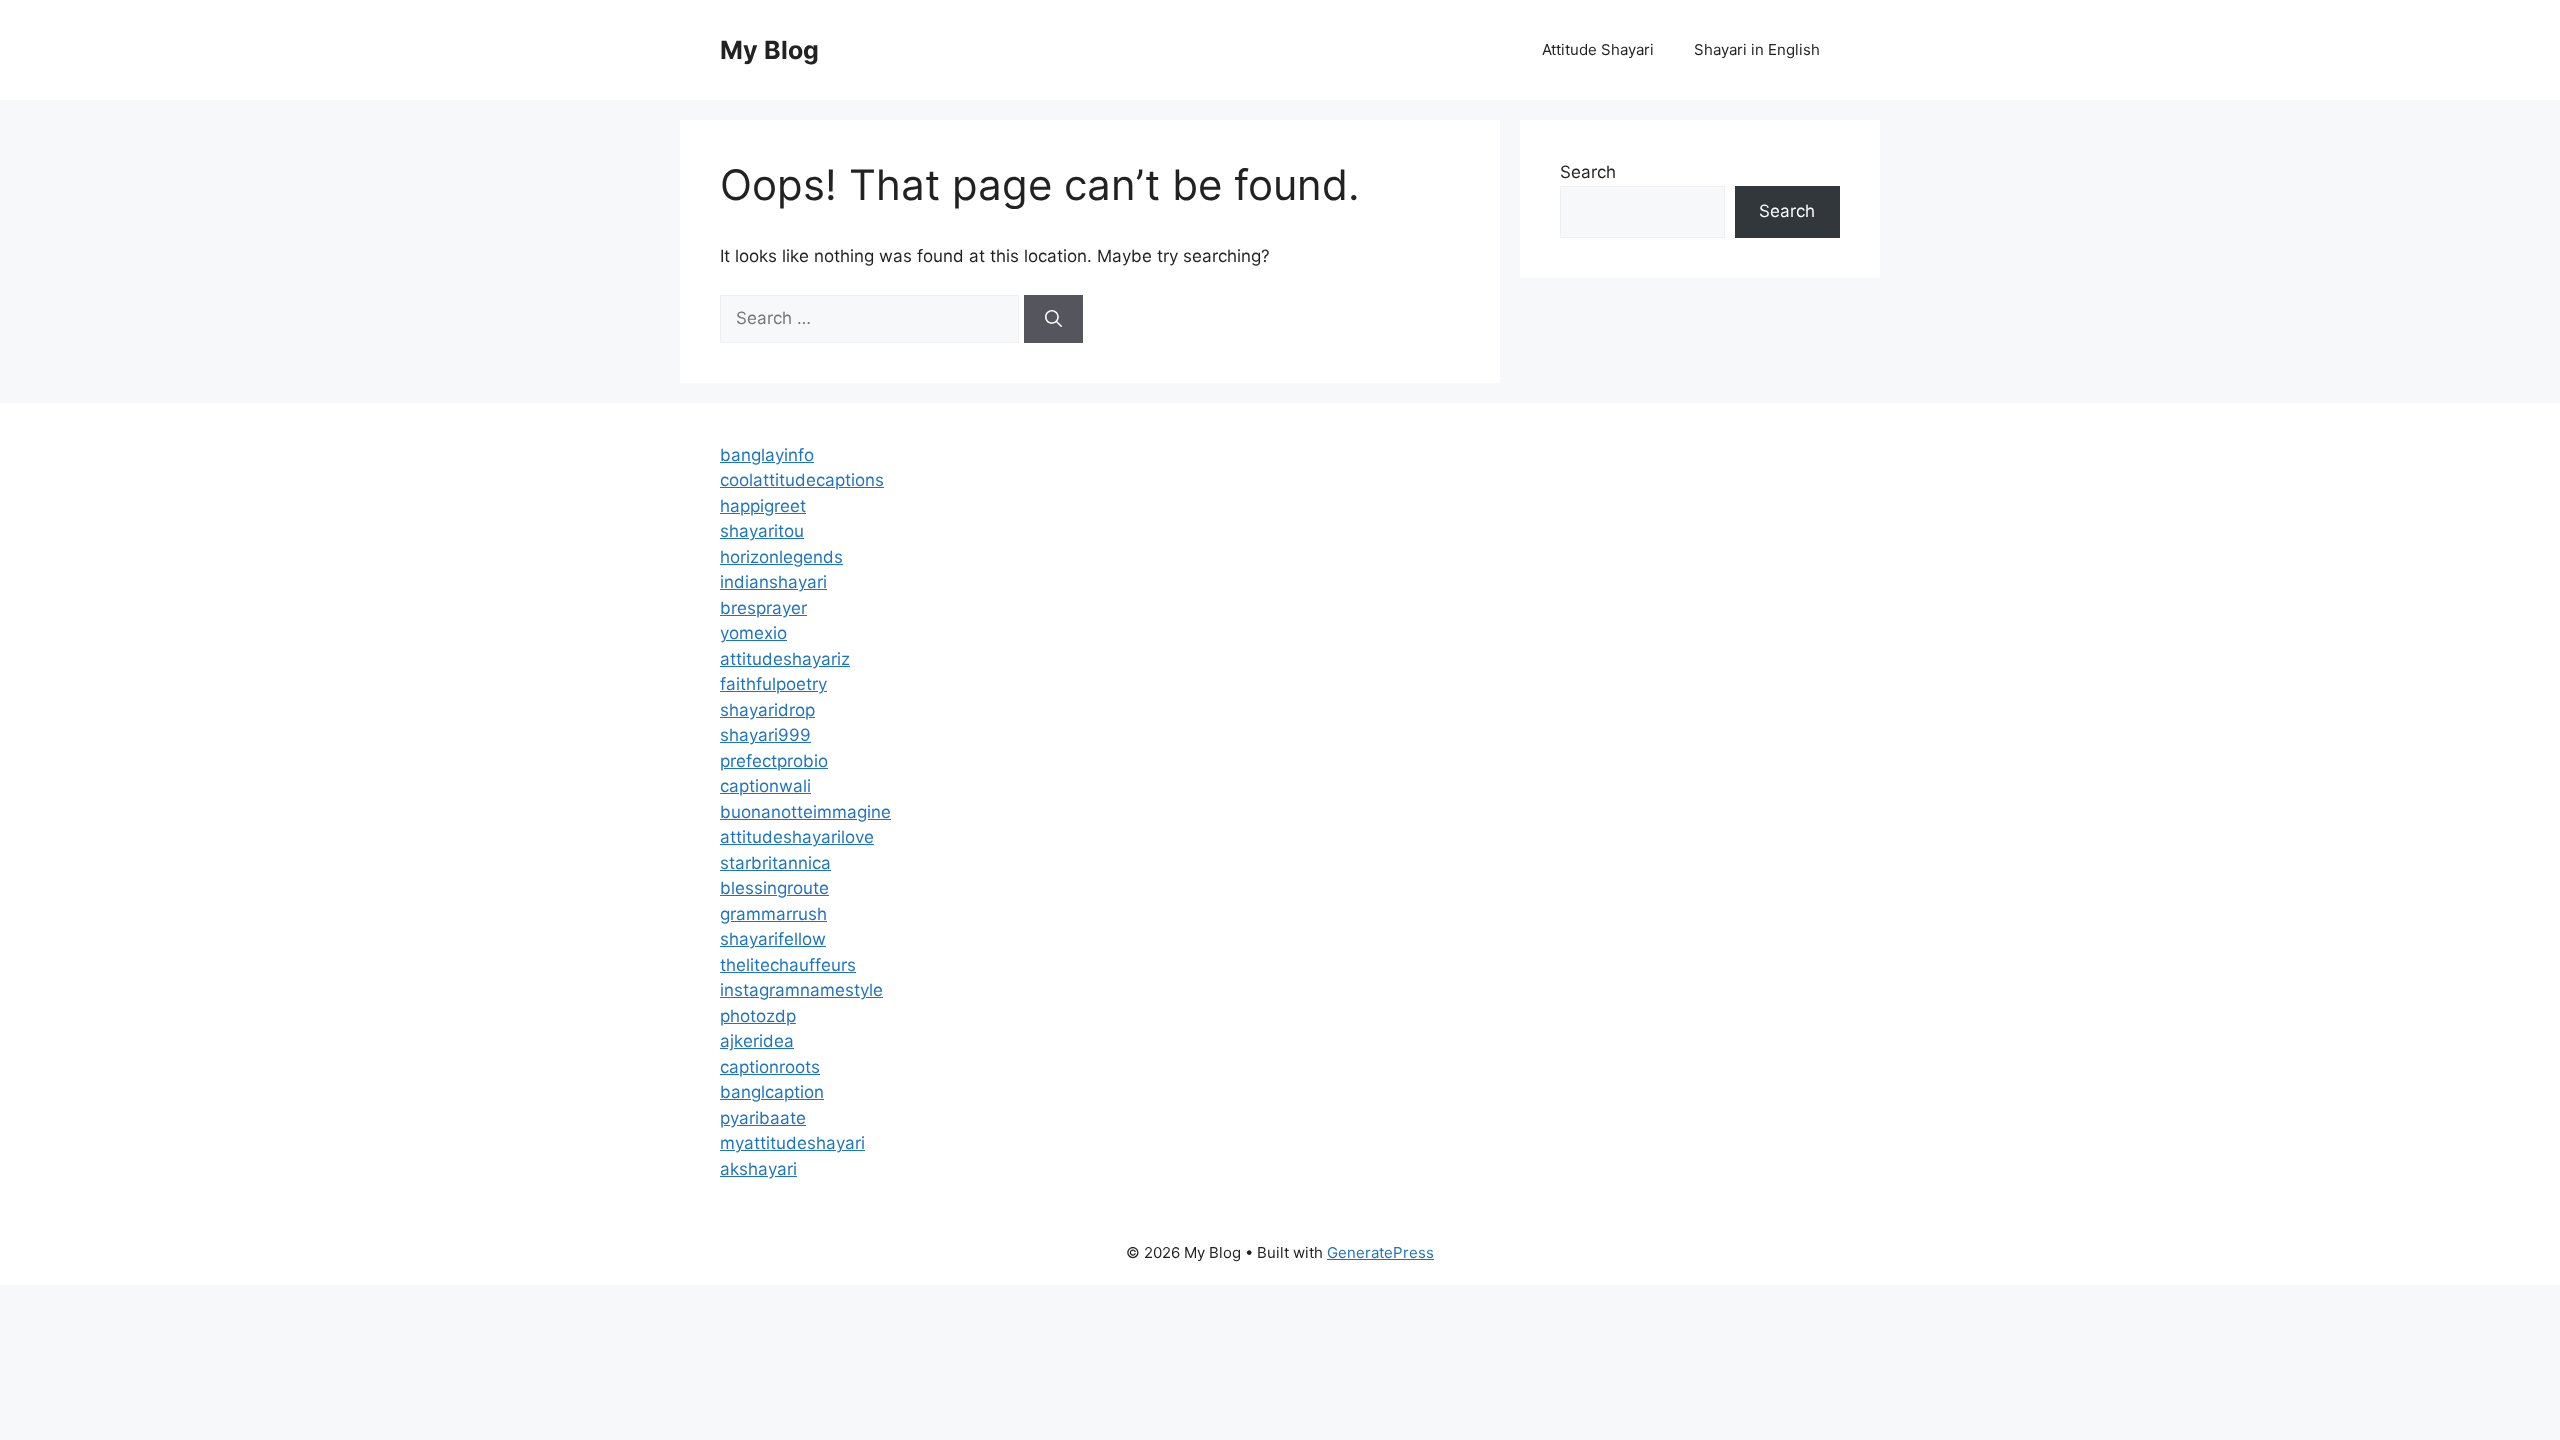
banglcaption (772, 1092)
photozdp (758, 1016)
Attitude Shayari (1598, 49)
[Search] (1053, 319)
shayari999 (765, 735)
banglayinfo (767, 455)
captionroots (770, 1067)
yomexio (753, 633)
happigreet (763, 506)
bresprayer (763, 608)
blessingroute (774, 888)
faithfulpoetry (773, 684)
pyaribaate (763, 1118)
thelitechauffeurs (788, 965)
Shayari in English (1757, 49)
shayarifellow (773, 939)
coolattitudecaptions (802, 480)
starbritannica (775, 863)
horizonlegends (781, 557)
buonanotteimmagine (805, 812)
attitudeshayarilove (797, 837)
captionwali (765, 786)
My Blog (769, 50)
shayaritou (762, 531)
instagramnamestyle (801, 990)
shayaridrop (767, 710)
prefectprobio (774, 761)
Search (1588, 172)
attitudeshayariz (785, 659)
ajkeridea (757, 1041)
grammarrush (773, 914)
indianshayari (773, 582)
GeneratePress (1380, 1252)
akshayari (758, 1169)
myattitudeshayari (792, 1143)
